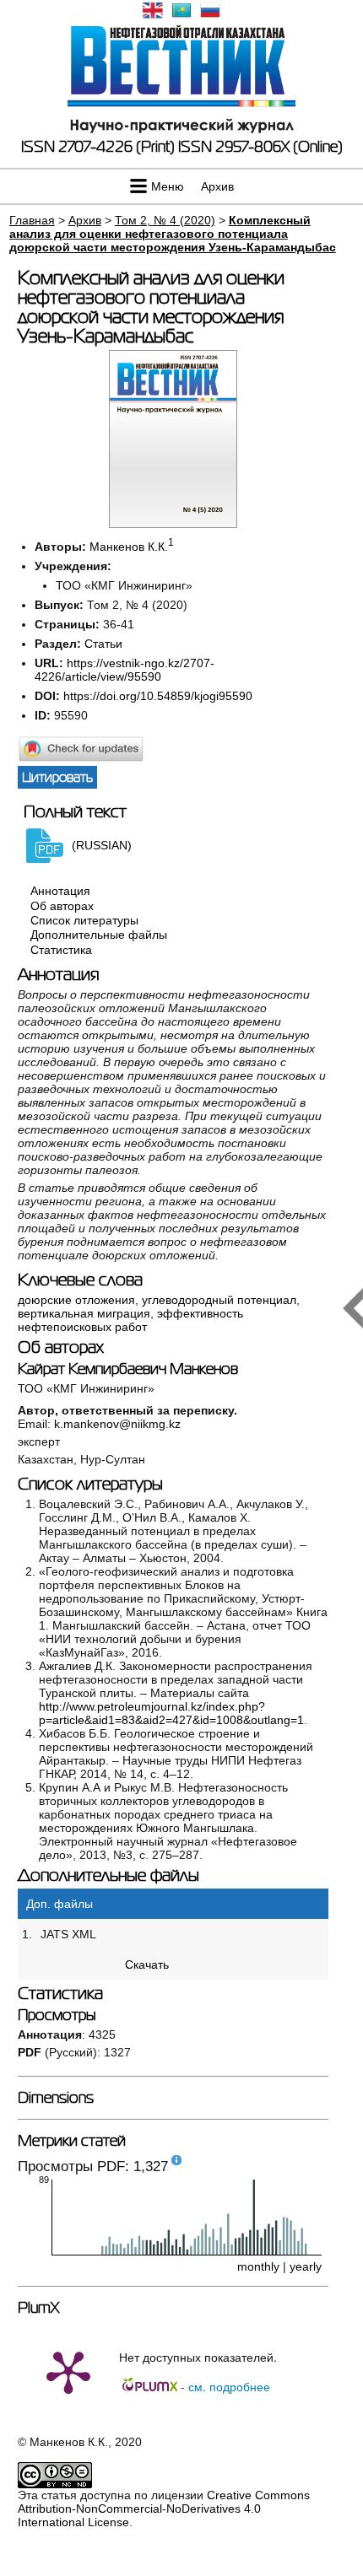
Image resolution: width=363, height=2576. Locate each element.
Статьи (103, 644)
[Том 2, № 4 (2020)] (173, 524)
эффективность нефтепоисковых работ (130, 1320)
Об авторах (62, 906)
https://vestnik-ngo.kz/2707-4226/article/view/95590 (125, 670)
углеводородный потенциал (219, 1300)
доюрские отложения (76, 1300)
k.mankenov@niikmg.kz (117, 1424)
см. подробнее (229, 2386)
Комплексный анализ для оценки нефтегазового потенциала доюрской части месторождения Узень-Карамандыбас (173, 234)
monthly (258, 2266)
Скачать (147, 1964)
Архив (217, 186)
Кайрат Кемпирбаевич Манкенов (128, 1369)
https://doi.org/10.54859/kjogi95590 (158, 696)
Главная (32, 220)
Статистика (61, 950)
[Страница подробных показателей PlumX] (68, 2371)
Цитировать (57, 777)
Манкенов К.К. (129, 547)
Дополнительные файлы (99, 935)
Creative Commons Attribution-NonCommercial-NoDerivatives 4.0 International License (164, 2509)
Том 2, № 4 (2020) (165, 220)
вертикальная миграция (84, 1313)
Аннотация (60, 892)
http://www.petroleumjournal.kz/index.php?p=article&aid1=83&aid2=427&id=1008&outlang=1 (171, 1713)
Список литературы (84, 920)
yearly (306, 2266)
